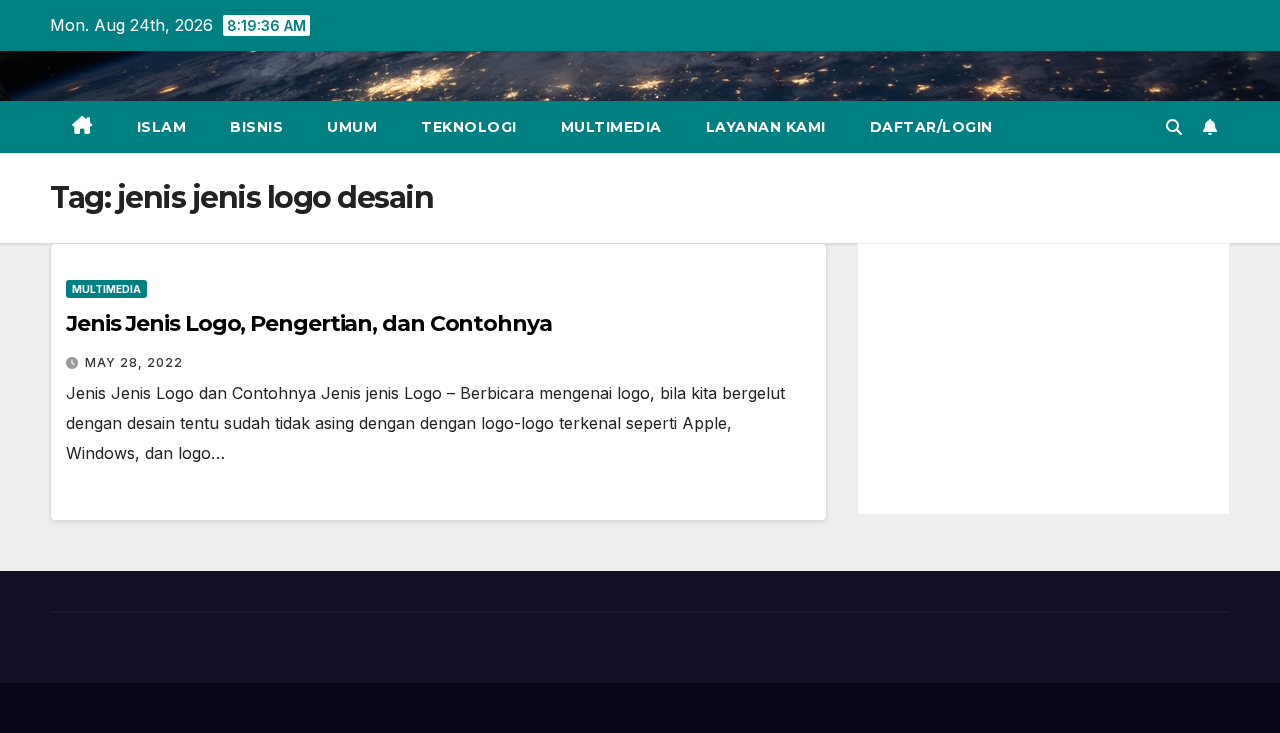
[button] (1174, 127)
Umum (352, 127)
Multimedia (611, 127)
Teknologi (469, 127)
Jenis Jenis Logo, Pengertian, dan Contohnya (309, 323)
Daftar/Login (931, 127)
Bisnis (256, 127)
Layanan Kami (766, 127)
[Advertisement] (1043, 379)
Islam (162, 127)
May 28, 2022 (134, 362)
